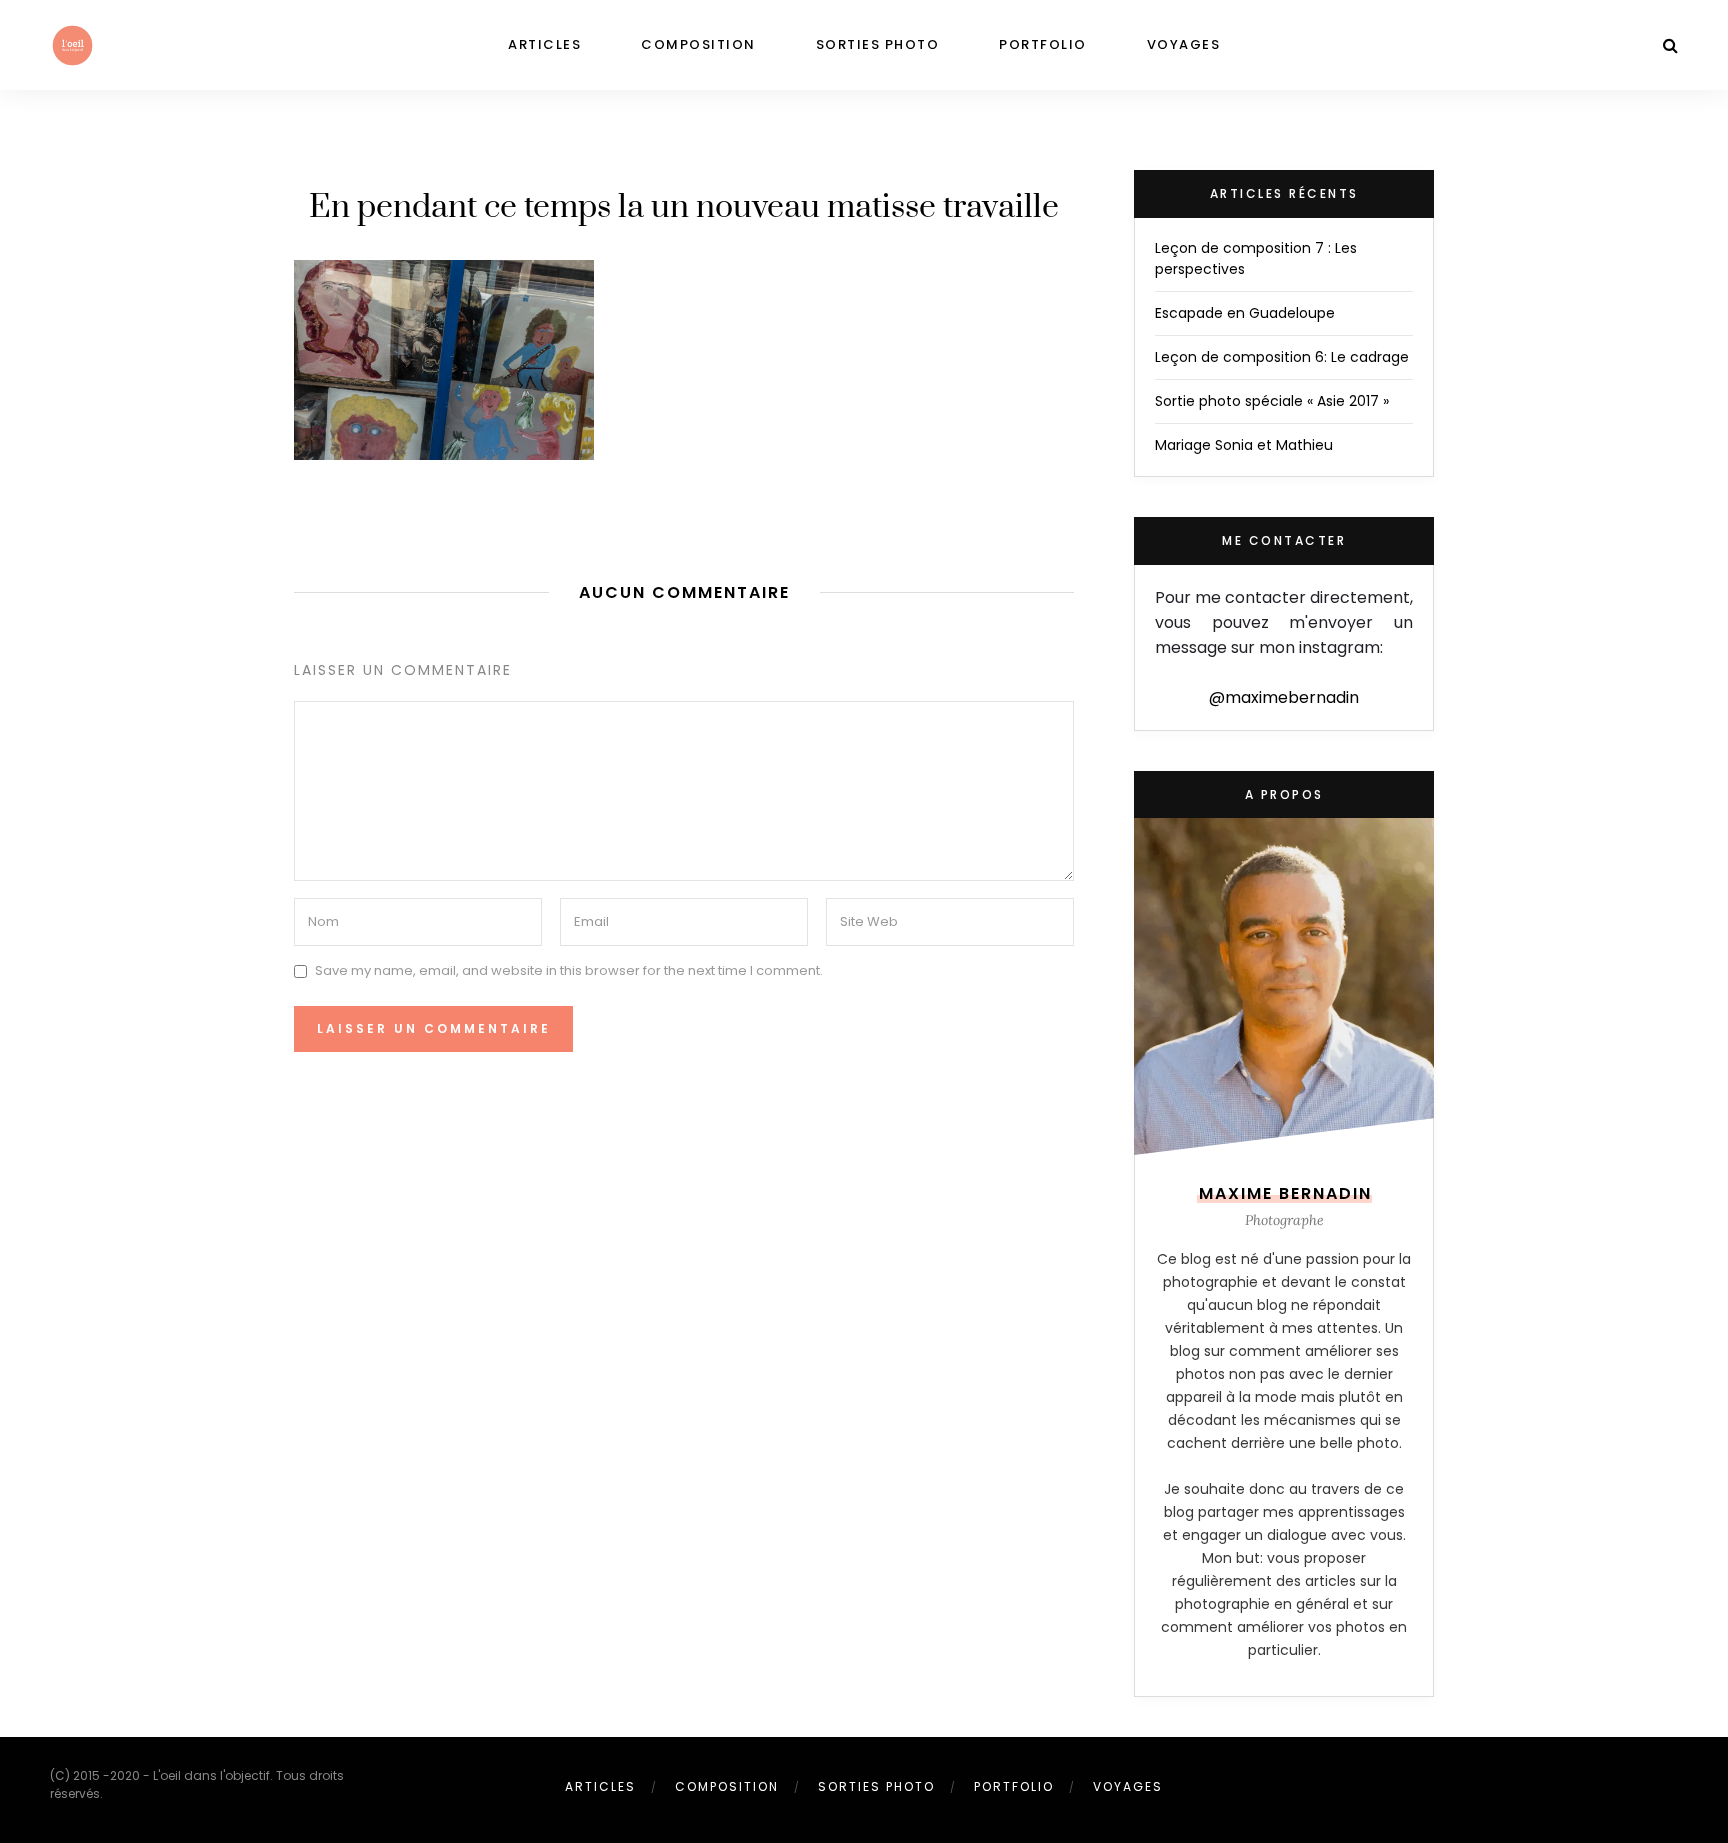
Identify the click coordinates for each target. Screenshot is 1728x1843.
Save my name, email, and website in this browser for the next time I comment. (569, 970)
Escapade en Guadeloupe (1245, 313)
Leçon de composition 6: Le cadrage (1282, 357)
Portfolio (1043, 44)
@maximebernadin (1284, 697)
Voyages (1184, 44)
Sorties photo (878, 44)
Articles (544, 44)
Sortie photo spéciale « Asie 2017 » (1272, 401)
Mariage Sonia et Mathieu (1244, 445)
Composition (698, 44)
